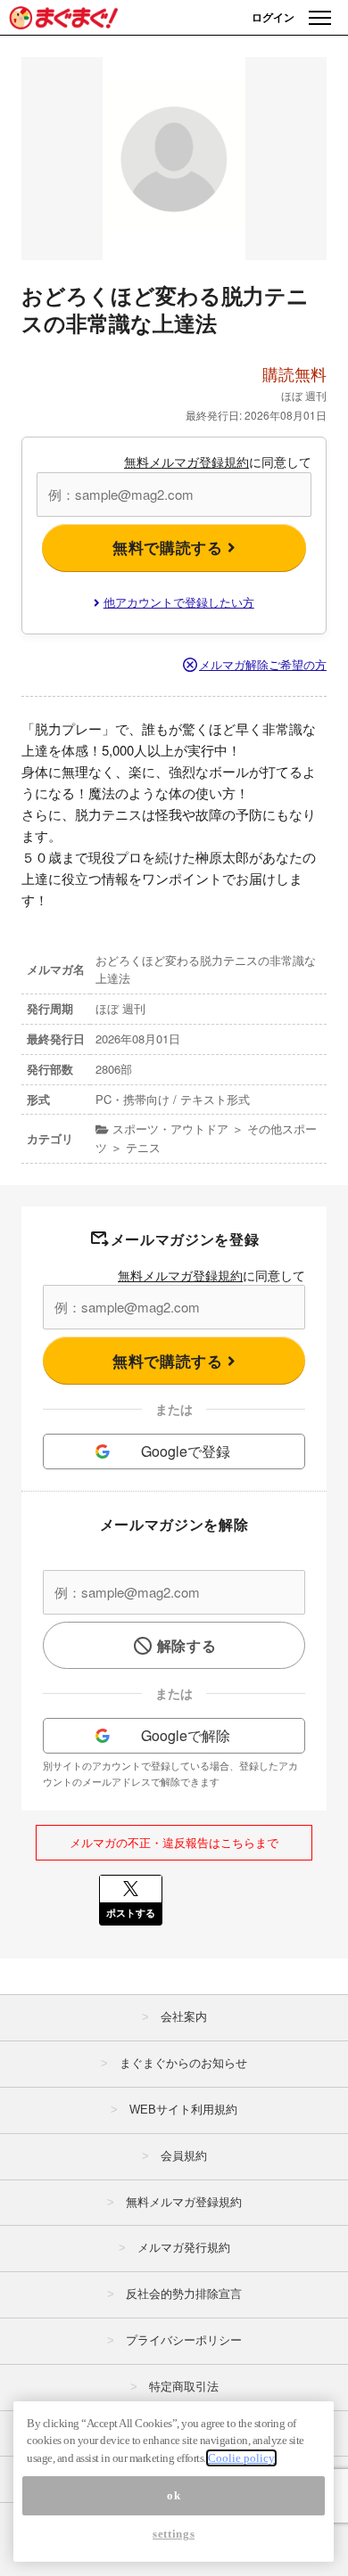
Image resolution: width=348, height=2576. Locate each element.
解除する (187, 1645)
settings (174, 2534)
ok (174, 2495)
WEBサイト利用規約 (183, 2110)
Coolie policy (241, 2458)
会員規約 (184, 2156)
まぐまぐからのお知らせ (183, 2063)
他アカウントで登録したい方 (179, 602)
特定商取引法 (184, 2387)
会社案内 (184, 2017)
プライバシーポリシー (184, 2340)
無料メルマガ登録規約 (186, 462)
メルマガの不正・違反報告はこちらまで (174, 1842)
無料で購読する (170, 547)
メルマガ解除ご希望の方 (263, 664)
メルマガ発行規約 (184, 2248)
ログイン (273, 17)
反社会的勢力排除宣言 (184, 2294)
